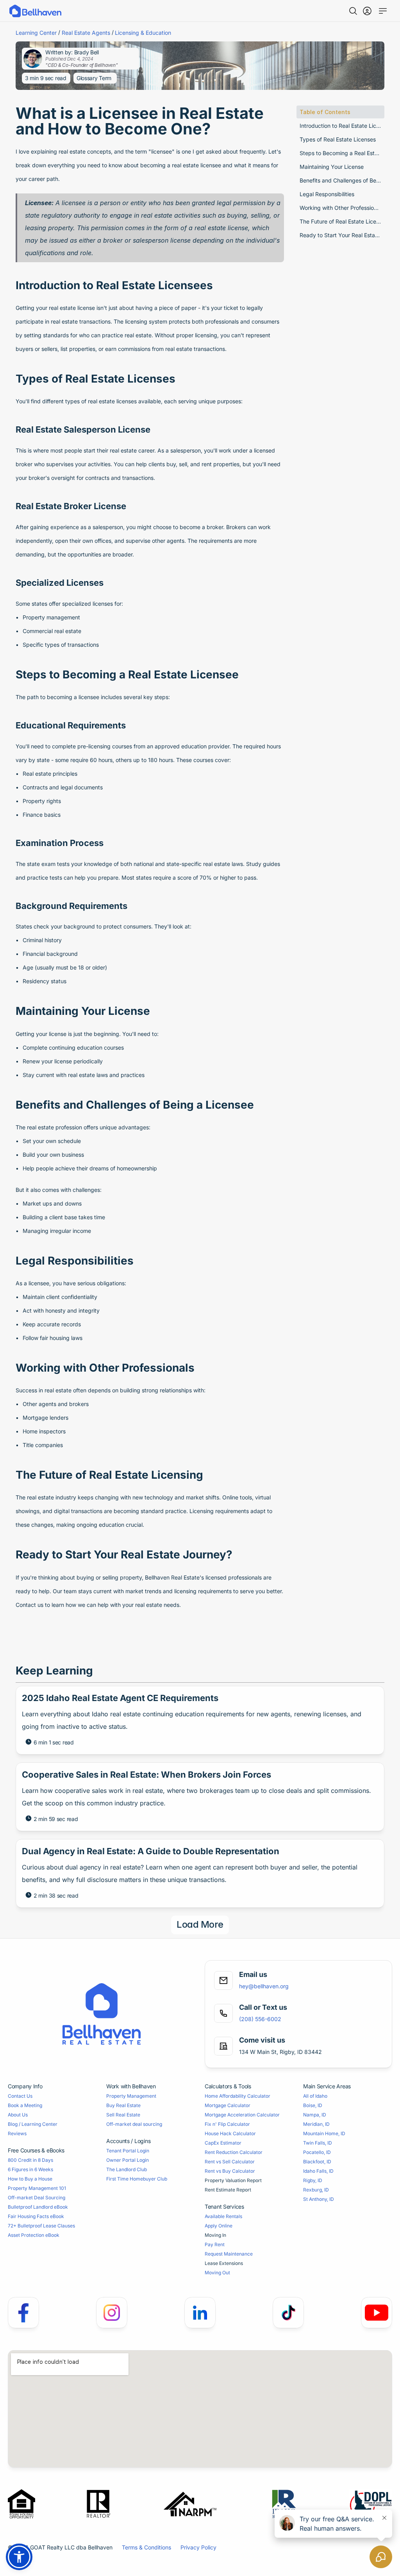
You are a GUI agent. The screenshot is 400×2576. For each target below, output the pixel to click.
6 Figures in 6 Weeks (30, 2169)
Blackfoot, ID (317, 2162)
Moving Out (217, 2273)
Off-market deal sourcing (134, 2124)
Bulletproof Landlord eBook (38, 2207)
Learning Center (36, 33)
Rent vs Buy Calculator (230, 2171)
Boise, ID (313, 2105)
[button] (19, 2557)
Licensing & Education (143, 33)
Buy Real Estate (123, 2105)
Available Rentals (223, 2216)
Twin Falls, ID (318, 2143)
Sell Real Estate (123, 2115)
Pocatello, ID (317, 2152)
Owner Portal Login (128, 2160)
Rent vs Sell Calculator (230, 2162)
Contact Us (20, 2096)
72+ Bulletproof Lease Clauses (41, 2226)
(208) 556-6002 (260, 2019)
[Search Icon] (353, 11)
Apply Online (219, 2226)
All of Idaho (315, 2096)
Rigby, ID (313, 2180)
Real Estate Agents (86, 33)
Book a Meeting (25, 2105)
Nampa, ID (315, 2115)
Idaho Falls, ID (318, 2171)
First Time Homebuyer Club (137, 2179)
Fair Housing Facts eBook (36, 2216)
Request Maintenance (229, 2254)
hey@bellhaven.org (264, 1986)
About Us (18, 2115)
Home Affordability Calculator (237, 2096)
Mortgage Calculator (228, 2105)
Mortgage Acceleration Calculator (242, 2115)
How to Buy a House (30, 2179)
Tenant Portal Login (128, 2151)
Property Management (131, 2096)
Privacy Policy (198, 2547)
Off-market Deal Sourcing (37, 2198)
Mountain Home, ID (324, 2133)
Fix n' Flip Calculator (227, 2124)
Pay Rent (215, 2244)
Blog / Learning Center (33, 2124)
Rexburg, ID (316, 2190)
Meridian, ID (316, 2124)
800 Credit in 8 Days (30, 2160)
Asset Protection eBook (34, 2235)
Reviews (17, 2133)
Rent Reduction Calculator (234, 2152)
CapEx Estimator (223, 2143)
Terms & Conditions (146, 2547)
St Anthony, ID (319, 2199)
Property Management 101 (37, 2188)
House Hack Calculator (230, 2133)
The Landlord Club (127, 2169)
